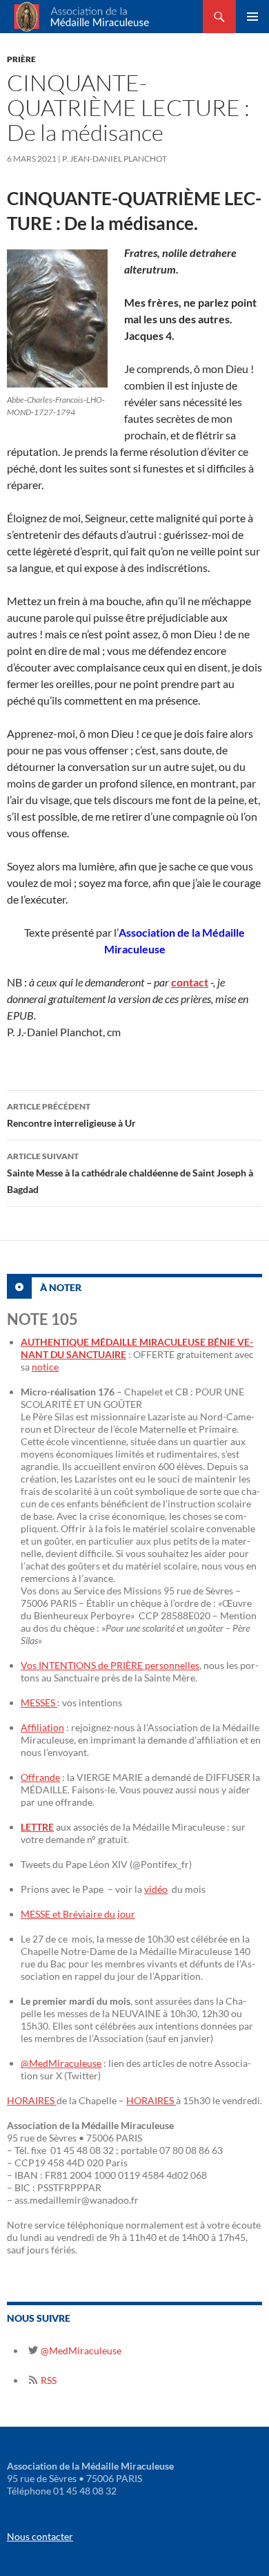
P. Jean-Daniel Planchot (114, 159)
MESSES (39, 1702)
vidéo (156, 1889)
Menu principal (252, 17)
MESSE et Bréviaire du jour (78, 1914)
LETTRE (37, 1827)
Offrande (40, 1777)
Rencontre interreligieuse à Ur (71, 1115)
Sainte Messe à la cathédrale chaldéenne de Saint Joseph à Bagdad (130, 1173)
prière (21, 59)
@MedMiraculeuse (61, 2063)
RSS (48, 2380)
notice (45, 1367)
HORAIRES (32, 2100)
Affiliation (42, 1727)
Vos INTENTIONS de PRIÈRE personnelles (110, 1665)
